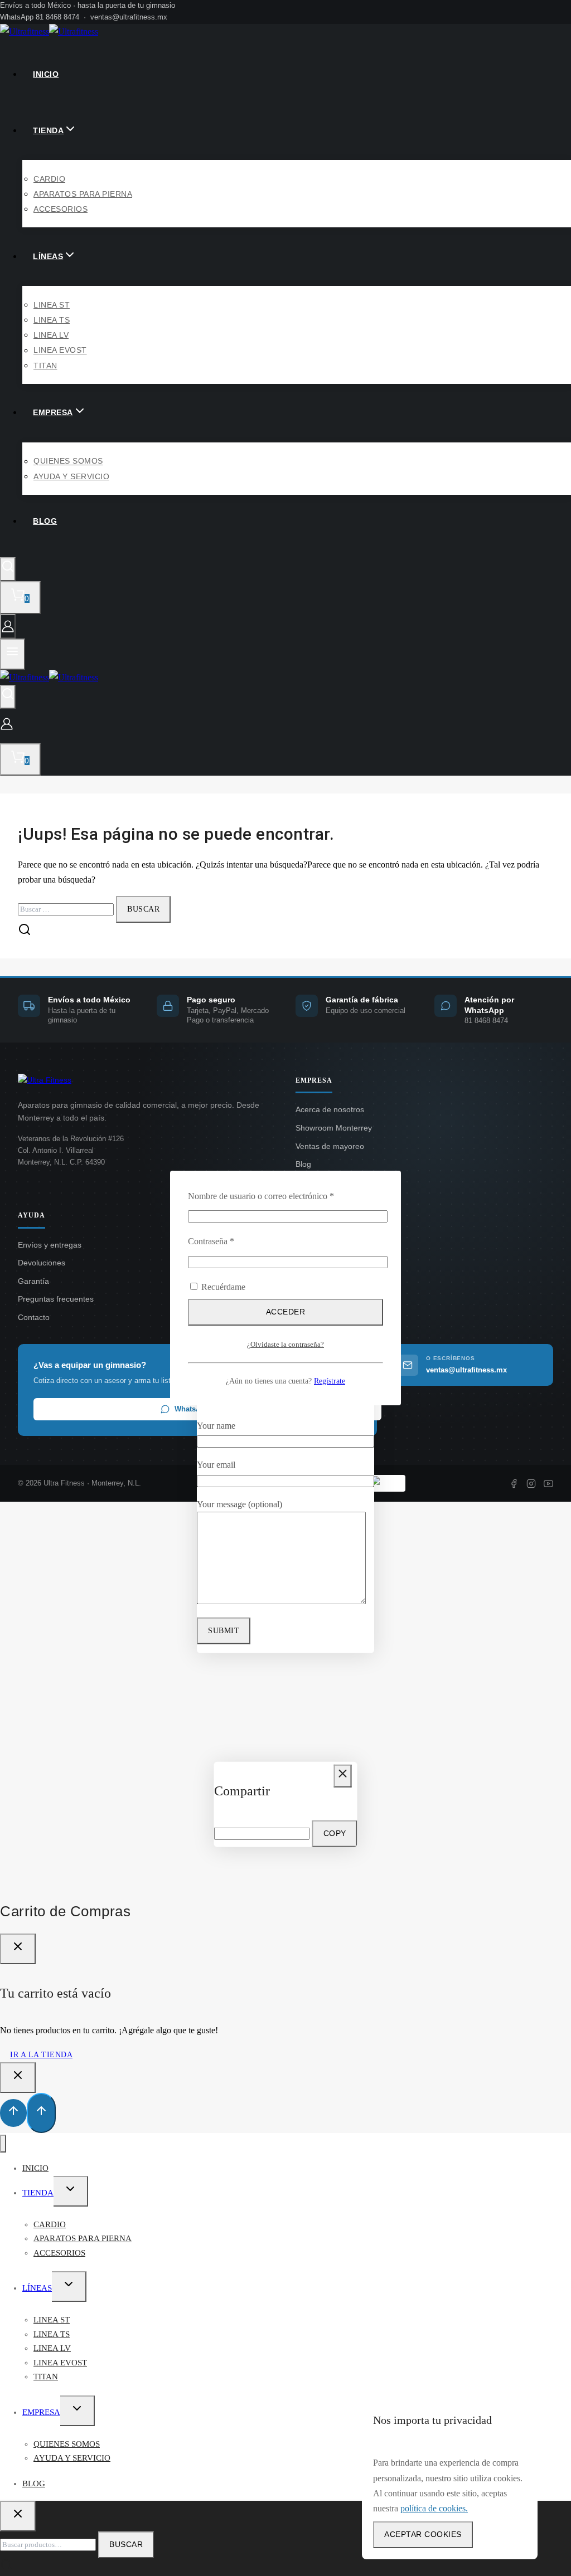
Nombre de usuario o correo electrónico (281, 1196)
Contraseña (231, 1241)
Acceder (286, 1312)
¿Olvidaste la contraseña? (285, 1345)
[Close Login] (18, 2078)
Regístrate (330, 1381)
